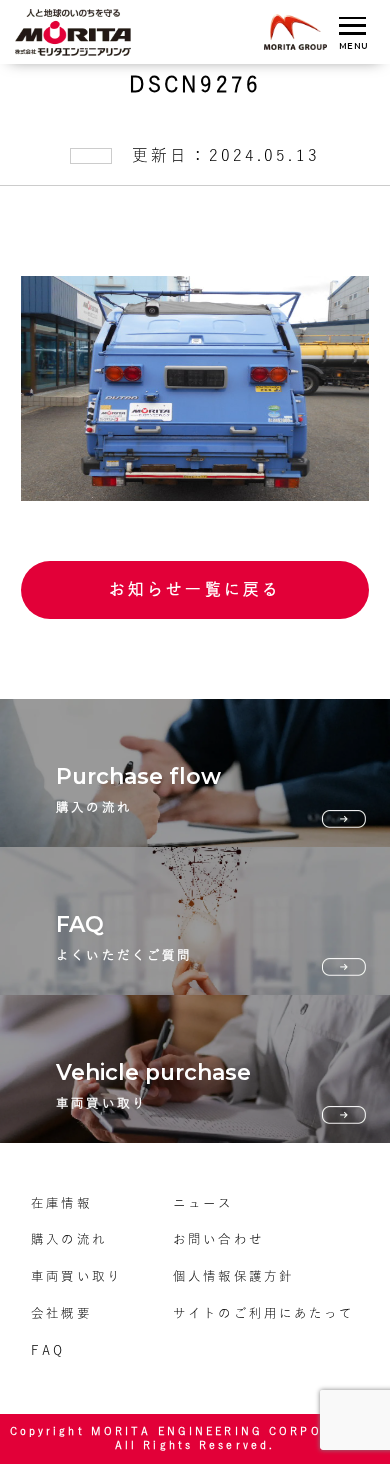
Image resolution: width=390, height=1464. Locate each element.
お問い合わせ (218, 1239)
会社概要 (61, 1313)
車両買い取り (76, 1276)
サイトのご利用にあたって (263, 1313)
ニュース (203, 1203)
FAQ (48, 1350)
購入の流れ (69, 1239)
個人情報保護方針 (233, 1276)
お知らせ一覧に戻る (195, 589)
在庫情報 (61, 1203)
